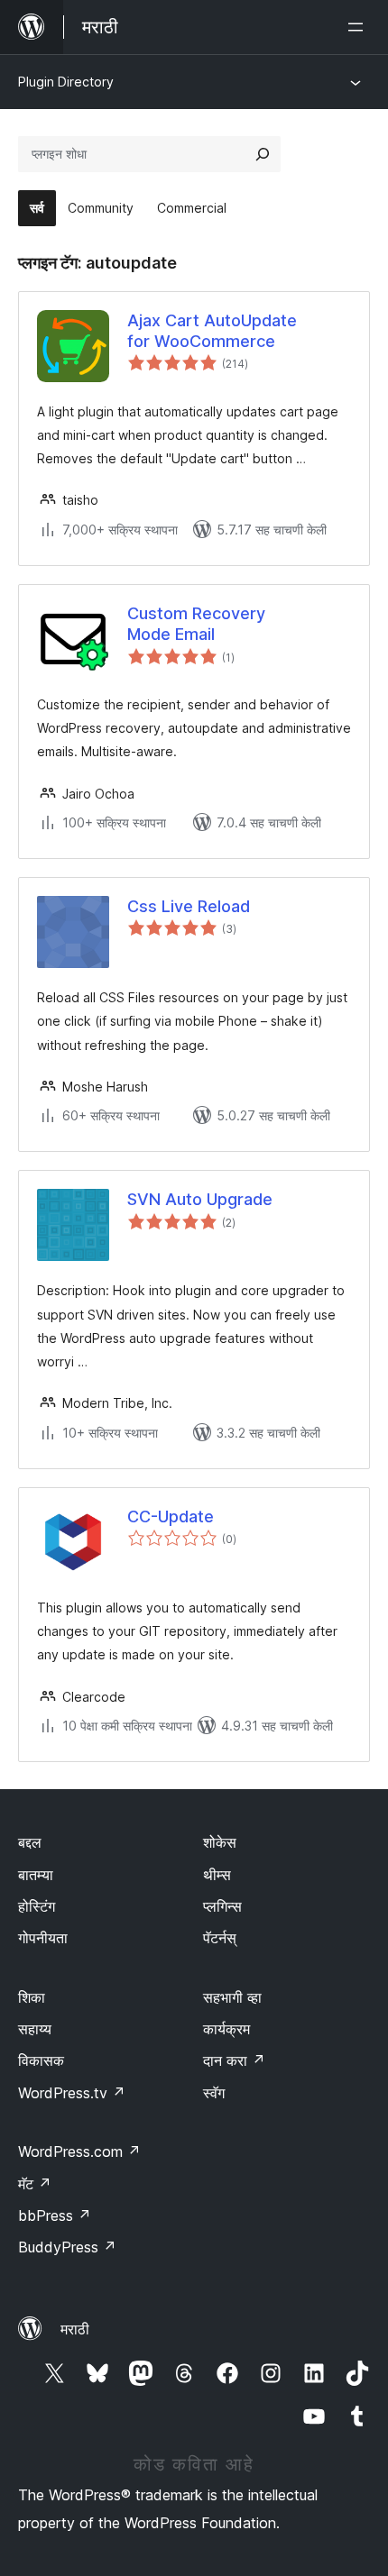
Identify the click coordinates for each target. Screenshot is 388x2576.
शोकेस (220, 1842)
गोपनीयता (43, 1938)
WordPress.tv (72, 2093)
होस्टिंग (37, 1906)
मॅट (35, 2184)
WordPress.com (79, 2151)
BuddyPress (67, 2247)
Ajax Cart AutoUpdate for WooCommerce (212, 331)
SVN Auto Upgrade (200, 1199)
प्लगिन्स (222, 1906)
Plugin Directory (66, 82)
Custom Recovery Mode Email (196, 624)
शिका (32, 1997)
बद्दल (30, 1842)
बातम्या (36, 1875)
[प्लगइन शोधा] (263, 154)
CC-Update (171, 1516)
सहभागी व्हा (232, 1997)
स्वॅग (214, 2093)
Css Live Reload (189, 906)
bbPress (55, 2215)
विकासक (41, 2060)
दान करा (234, 2060)
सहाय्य (35, 2029)
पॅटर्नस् (220, 1938)
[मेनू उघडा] (359, 27)
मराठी (75, 2329)
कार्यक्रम (226, 2029)
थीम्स (217, 1875)
